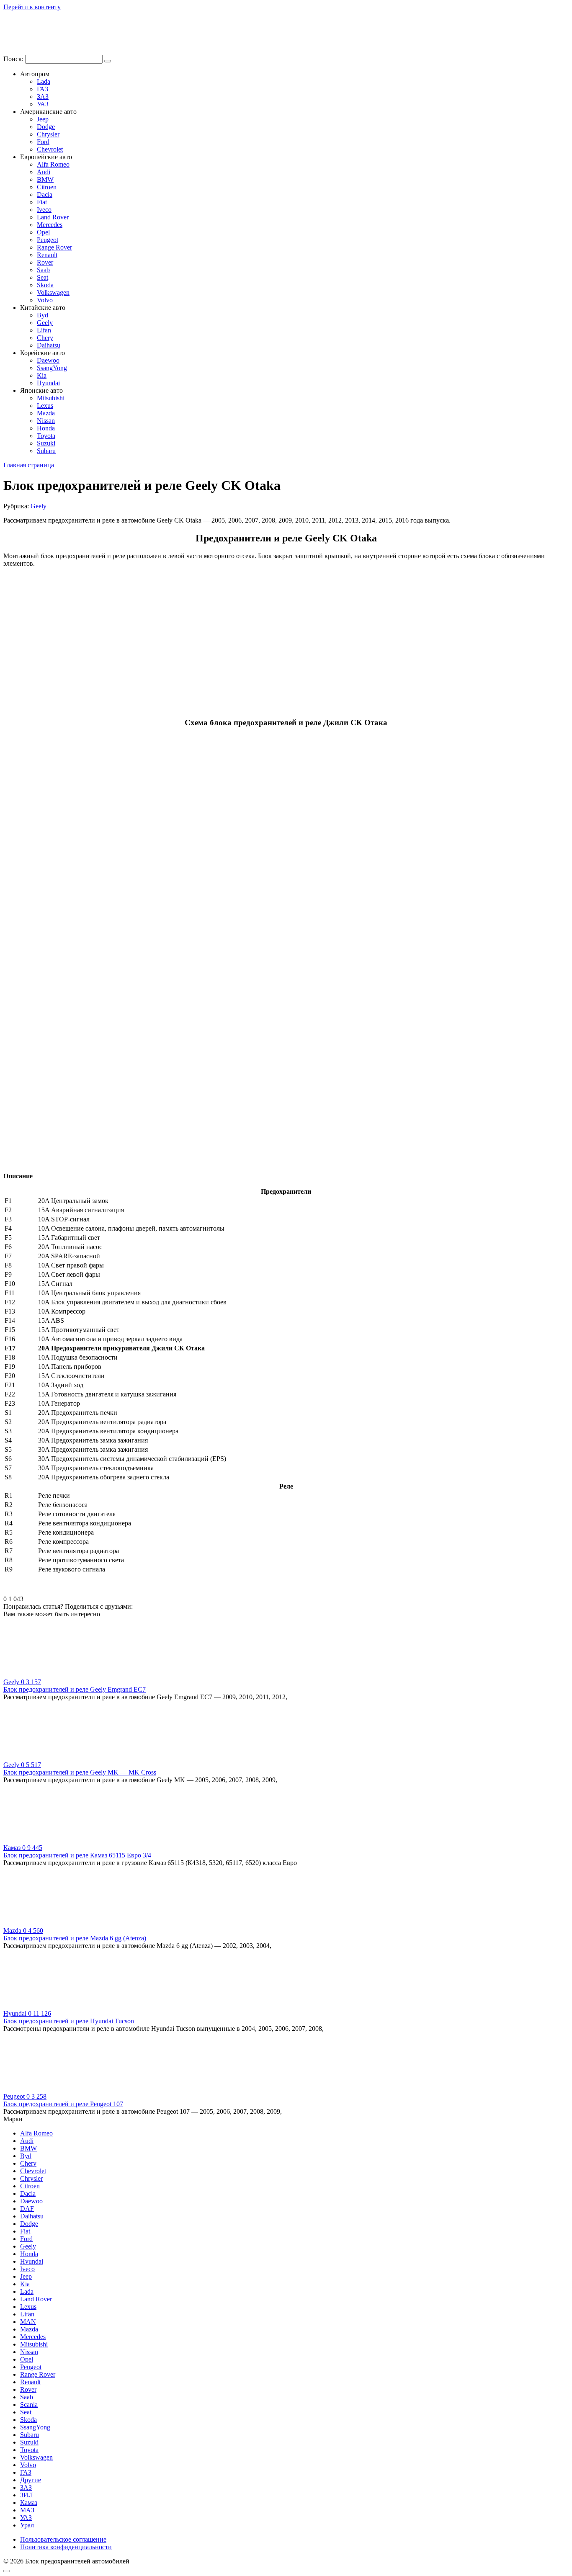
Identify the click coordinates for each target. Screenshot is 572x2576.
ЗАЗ (43, 97)
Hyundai (48, 383)
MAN (28, 2322)
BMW (45, 179)
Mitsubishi (51, 398)
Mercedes (50, 225)
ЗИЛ (27, 2495)
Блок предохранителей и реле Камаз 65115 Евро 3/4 (77, 1855)
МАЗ (27, 2510)
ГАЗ (43, 89)
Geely (45, 323)
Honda (46, 428)
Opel (43, 232)
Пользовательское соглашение (63, 2539)
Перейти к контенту (32, 7)
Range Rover (54, 247)
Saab (43, 270)
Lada (44, 81)
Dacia (45, 194)
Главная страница (29, 465)
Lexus (45, 406)
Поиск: (14, 59)
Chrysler (48, 134)
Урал (27, 2525)
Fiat (42, 202)
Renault (47, 255)
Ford (43, 142)
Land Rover (53, 217)
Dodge (46, 127)
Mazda (46, 413)
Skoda (45, 285)
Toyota (46, 436)
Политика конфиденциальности (66, 2547)
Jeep (43, 119)
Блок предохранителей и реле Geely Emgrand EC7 (75, 1689)
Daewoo (48, 360)
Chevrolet (50, 149)
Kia (42, 375)
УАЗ (43, 104)
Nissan (46, 421)
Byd (43, 315)
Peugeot (48, 240)
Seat (43, 277)
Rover (45, 262)
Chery (45, 338)
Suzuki (46, 443)
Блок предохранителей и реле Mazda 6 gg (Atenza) (75, 1938)
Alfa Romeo (53, 164)
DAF (27, 2209)
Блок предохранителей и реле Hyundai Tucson (69, 2021)
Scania (29, 2405)
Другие (31, 2480)
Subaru (46, 451)
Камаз (29, 2503)
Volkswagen (53, 292)
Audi (44, 172)
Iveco (44, 210)
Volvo (45, 300)
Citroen (47, 187)
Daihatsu (49, 345)
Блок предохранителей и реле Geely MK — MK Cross (80, 1772)
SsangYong (52, 368)
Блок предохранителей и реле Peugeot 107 (63, 2104)
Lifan (44, 330)
